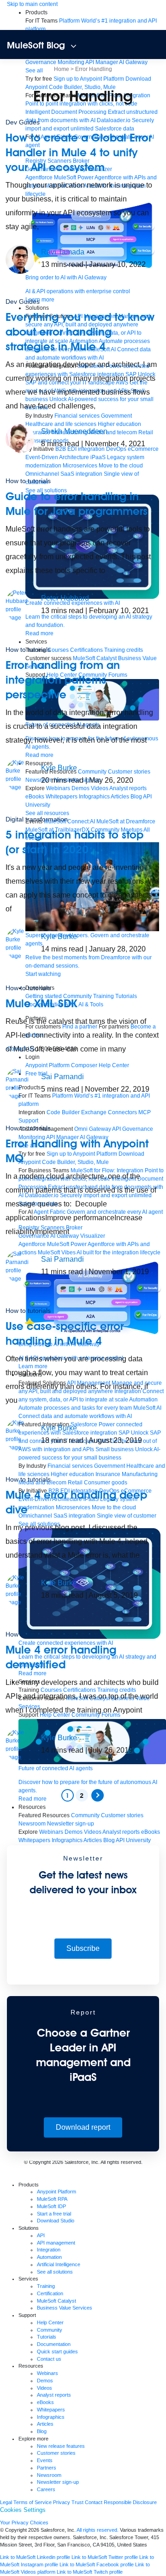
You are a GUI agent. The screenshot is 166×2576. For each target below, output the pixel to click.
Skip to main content (32, 4)
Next (98, 1795)
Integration (49, 2250)
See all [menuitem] (34, 71)
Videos (44, 2388)
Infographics (51, 2417)
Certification (50, 2293)
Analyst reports (54, 2395)
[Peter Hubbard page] (20, 605)
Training (46, 2286)
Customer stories (56, 2453)
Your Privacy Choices (24, 2523)
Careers (46, 2489)
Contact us (49, 2359)
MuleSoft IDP (51, 2206)
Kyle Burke (59, 768)
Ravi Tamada (63, 252)
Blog (42, 2431)
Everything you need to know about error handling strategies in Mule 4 (80, 332)
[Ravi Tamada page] (20, 259)
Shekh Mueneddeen (74, 431)
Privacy (62, 2502)
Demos (45, 2381)
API (41, 2235)
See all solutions (55, 2272)
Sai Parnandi (62, 1077)
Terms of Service (33, 2502)
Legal (6, 2502)
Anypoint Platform (56, 2192)
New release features (61, 2446)
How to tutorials (28, 481)
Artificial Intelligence (59, 2264)
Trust (77, 2502)
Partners (47, 2468)
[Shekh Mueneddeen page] (20, 438)
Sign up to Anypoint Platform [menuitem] (89, 79)
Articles (45, 2424)
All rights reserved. (98, 2530)
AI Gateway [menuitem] (133, 62)
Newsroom (49, 2475)
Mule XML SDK (41, 1003)
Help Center (50, 2322)
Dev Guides (23, 122)
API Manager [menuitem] (102, 62)
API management (56, 2243)
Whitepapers (51, 2410)
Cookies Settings (23, 2510)
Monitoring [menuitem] (71, 62)
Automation (49, 2257)
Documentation (54, 2344)
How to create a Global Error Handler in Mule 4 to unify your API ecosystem (79, 152)
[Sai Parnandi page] (20, 1083)
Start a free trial (54, 2214)
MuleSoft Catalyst (56, 2301)
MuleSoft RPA (52, 2199)
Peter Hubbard (65, 598)
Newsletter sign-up (58, 2482)
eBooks (45, 2402)
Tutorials (47, 2337)
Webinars (47, 2373)
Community (50, 2330)
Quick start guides (57, 2351)
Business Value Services (65, 2308)
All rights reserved (121, 2162)
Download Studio (56, 2221)
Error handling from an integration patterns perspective (63, 680)
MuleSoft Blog (36, 45)
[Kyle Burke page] (20, 774)
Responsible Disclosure (130, 2502)
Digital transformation (37, 819)
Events (45, 2460)
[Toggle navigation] (74, 46)
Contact (94, 2502)
